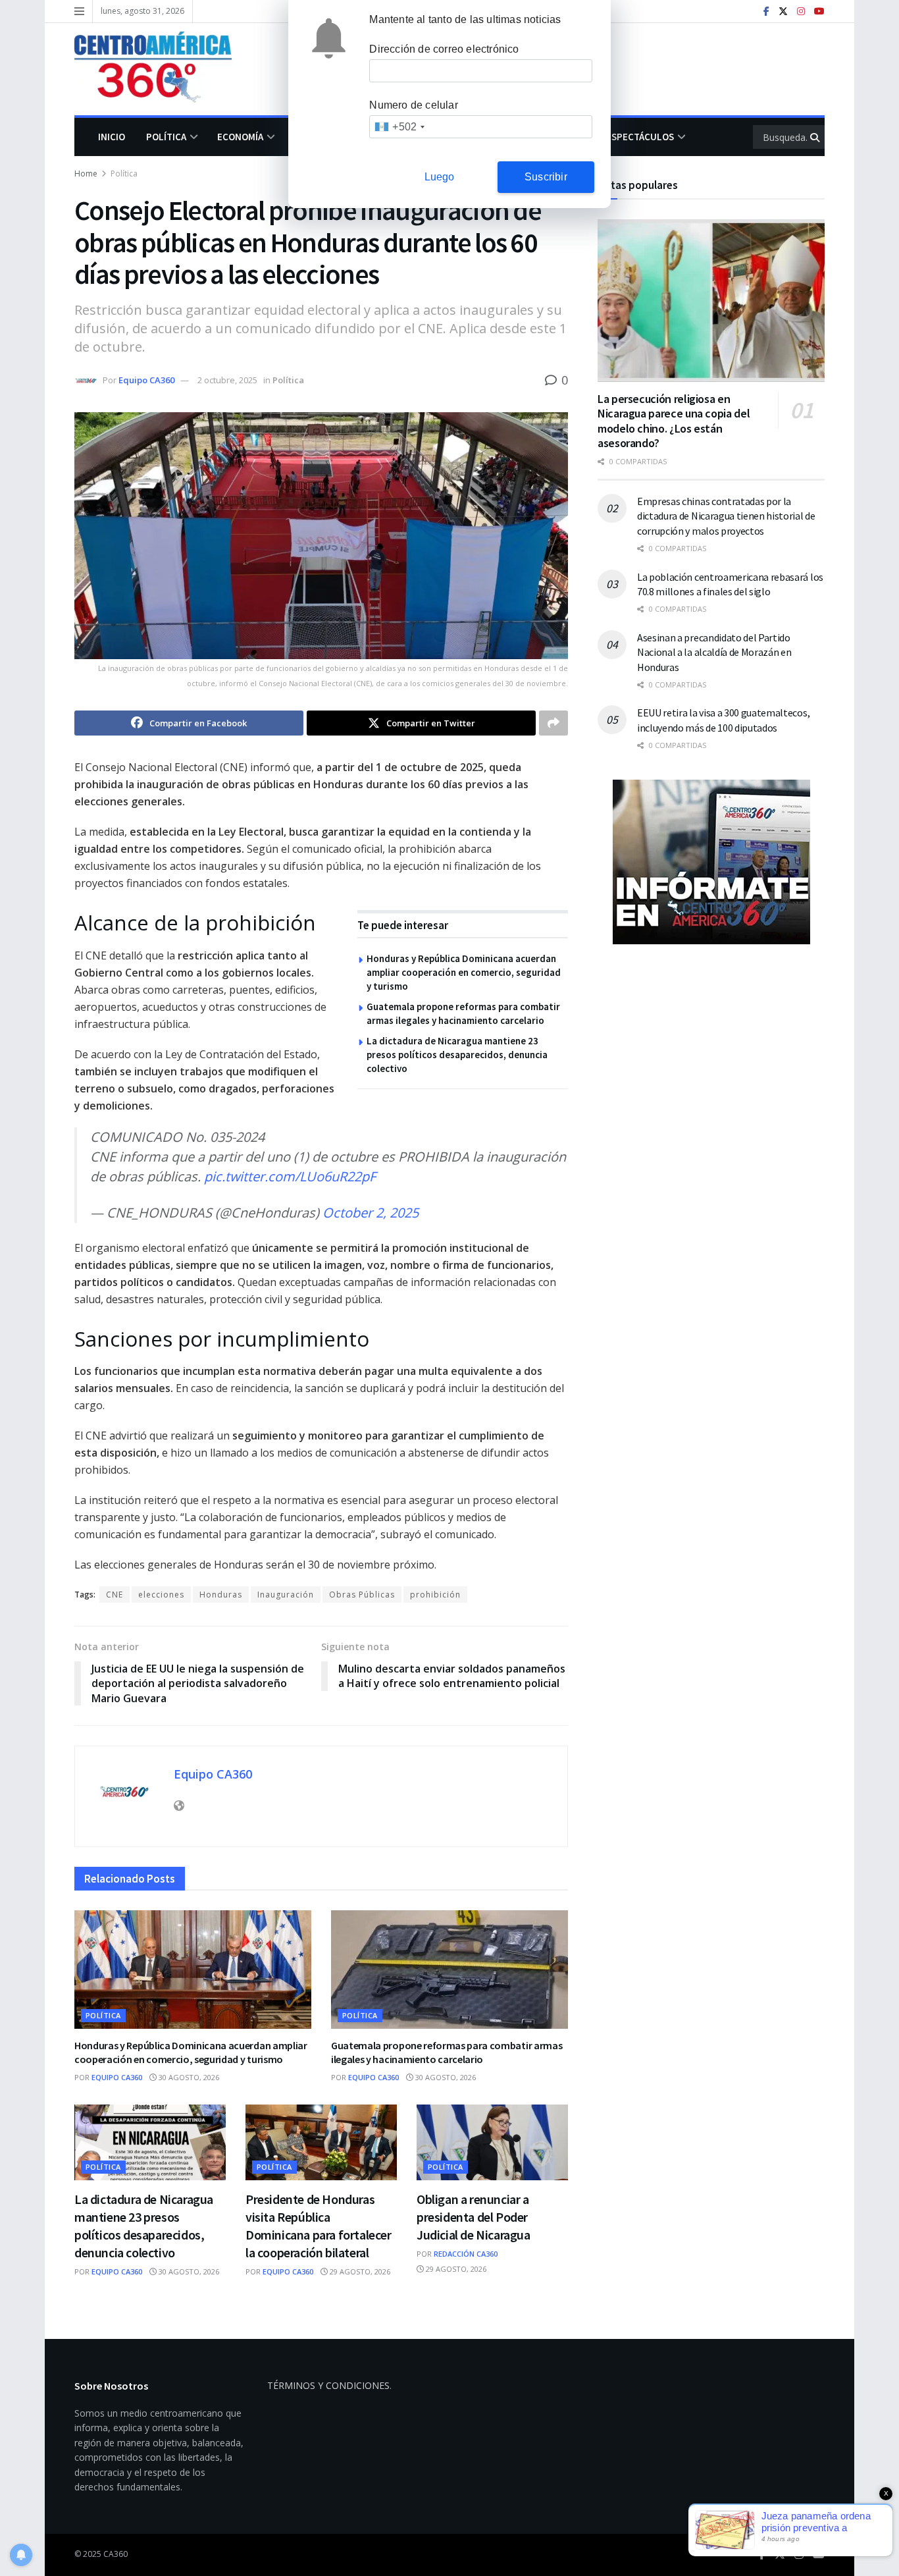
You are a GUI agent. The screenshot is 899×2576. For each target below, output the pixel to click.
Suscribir (546, 177)
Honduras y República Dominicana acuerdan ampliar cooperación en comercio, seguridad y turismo (464, 972)
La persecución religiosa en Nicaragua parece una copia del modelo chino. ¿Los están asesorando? (674, 421)
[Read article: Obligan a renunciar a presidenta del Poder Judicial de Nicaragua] (492, 2142)
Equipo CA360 (146, 380)
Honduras (221, 1595)
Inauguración (286, 1595)
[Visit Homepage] (163, 69)
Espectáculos (640, 137)
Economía (240, 137)
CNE (115, 1595)
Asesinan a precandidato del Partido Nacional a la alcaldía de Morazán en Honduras (714, 652)
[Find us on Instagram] (801, 12)
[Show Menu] (79, 11)
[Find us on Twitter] (783, 12)
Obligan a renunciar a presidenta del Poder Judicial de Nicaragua (474, 2217)
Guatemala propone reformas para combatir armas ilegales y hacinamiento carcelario (447, 2053)
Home (86, 174)
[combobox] (399, 127)
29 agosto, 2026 (359, 2271)
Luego (440, 177)
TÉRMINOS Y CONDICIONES (328, 2385)
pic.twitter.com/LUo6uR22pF (290, 1176)
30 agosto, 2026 (188, 2077)
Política (166, 137)
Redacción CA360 (466, 2254)
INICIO (112, 137)
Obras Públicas (362, 1595)
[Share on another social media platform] (553, 723)
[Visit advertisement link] (711, 862)
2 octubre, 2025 (227, 380)
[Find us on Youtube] (819, 12)
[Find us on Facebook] (766, 12)
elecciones (161, 1595)
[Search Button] (816, 137)
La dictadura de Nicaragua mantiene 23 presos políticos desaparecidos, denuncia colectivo (457, 1055)
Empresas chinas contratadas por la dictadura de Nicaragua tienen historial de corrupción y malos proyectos (726, 516)
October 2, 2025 (371, 1213)
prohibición (435, 1595)
